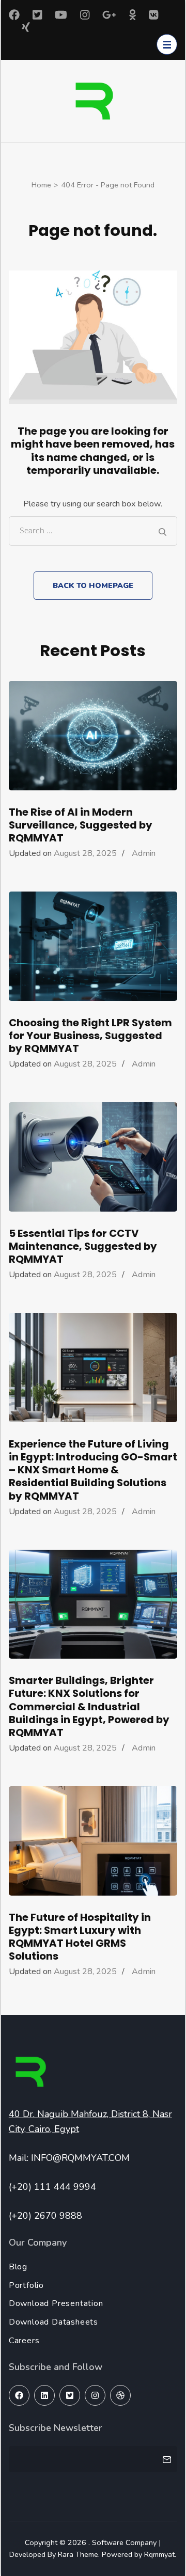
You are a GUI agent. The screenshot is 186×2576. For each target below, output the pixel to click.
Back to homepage (93, 585)
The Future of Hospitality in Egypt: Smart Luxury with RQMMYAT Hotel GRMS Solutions (80, 1937)
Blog (18, 2267)
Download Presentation (56, 2303)
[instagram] (95, 2395)
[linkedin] (44, 2395)
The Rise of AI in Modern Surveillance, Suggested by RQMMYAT (81, 825)
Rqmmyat (159, 2554)
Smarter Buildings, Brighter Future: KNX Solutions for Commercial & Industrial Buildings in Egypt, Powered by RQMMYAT (89, 1706)
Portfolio (26, 2285)
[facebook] (19, 2395)
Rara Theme (78, 2554)
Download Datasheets (53, 2322)
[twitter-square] (70, 2395)
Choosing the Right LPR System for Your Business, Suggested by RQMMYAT (90, 1036)
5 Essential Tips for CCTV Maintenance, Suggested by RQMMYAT (83, 1246)
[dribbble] (120, 2395)
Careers (24, 2341)
